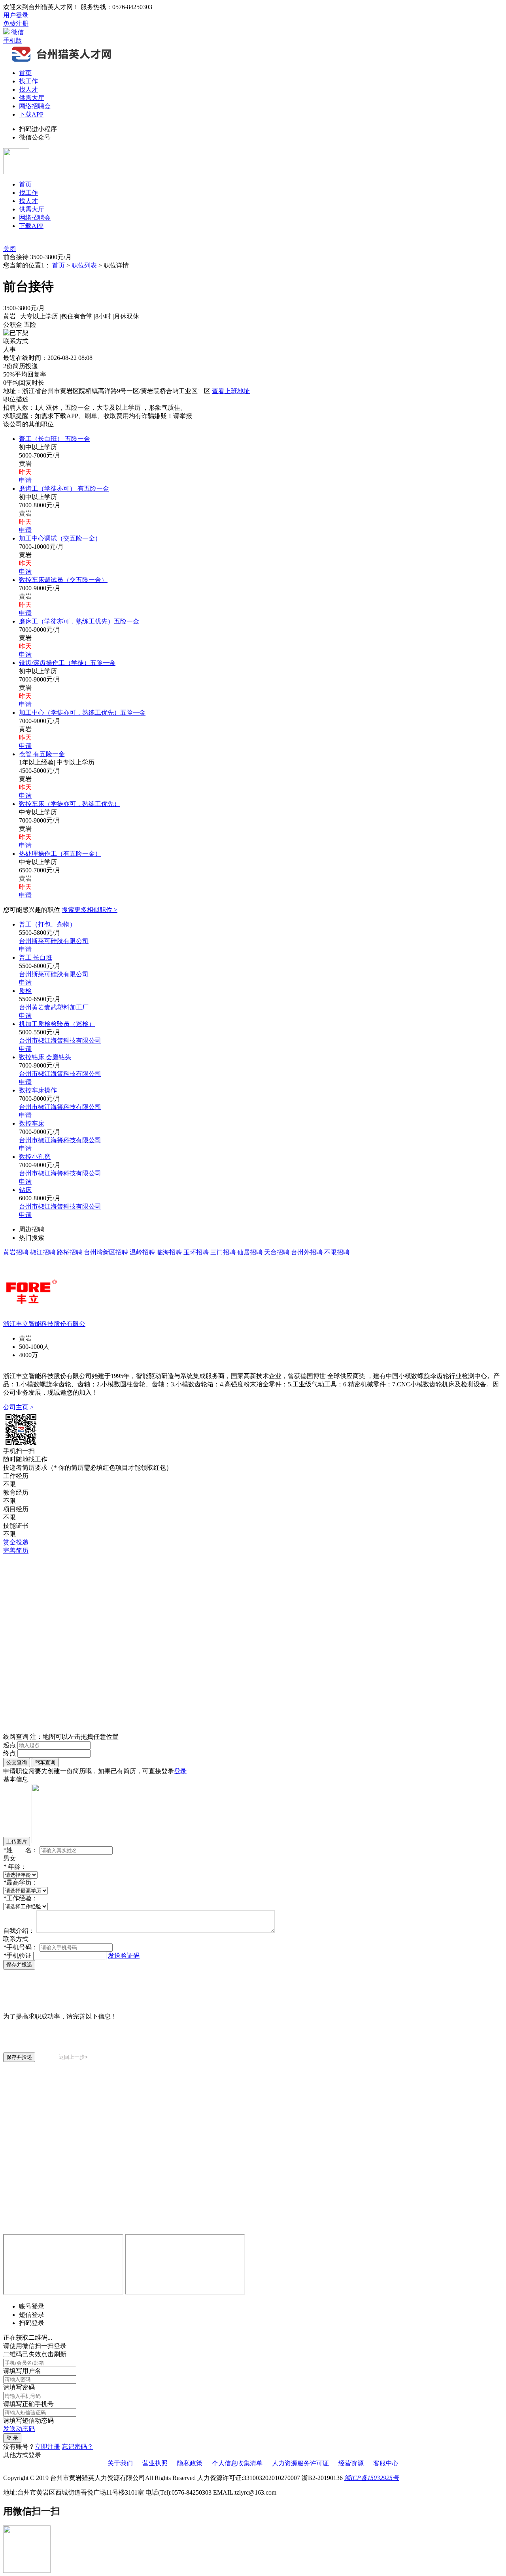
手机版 (13, 40)
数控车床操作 (38, 1090)
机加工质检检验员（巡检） (57, 1024)
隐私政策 (190, 2463)
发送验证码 (124, 1956)
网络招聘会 (35, 106)
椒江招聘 (43, 1252)
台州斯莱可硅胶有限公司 (54, 941)
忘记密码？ (77, 2447)
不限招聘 (337, 1252)
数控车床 (32, 1123)
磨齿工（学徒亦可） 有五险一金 (64, 489)
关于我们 (120, 2463)
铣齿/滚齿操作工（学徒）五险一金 (67, 663)
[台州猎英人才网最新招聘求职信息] (62, 61)
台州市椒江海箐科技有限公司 (60, 1040)
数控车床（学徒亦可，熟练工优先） (70, 804)
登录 (180, 1771)
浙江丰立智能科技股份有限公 (44, 1324)
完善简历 (16, 1551)
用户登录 (16, 15)
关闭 (9, 249)
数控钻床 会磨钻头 (45, 1057)
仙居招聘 (250, 1252)
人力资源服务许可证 (300, 2463)
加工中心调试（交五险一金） (60, 538)
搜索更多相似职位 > (90, 910)
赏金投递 (16, 1542)
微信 (17, 32)
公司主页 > (18, 1407)
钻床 (25, 1190)
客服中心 (386, 2463)
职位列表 (84, 265)
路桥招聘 (70, 1252)
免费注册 (16, 24)
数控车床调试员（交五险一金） (63, 580)
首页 (25, 73)
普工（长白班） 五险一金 (55, 439)
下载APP (31, 114)
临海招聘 (169, 1252)
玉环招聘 (196, 1252)
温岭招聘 (142, 1252)
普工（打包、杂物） (47, 924)
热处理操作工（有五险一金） (60, 854)
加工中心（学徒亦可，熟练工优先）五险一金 (82, 713)
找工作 (28, 81)
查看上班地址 (231, 391)
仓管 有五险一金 (42, 754)
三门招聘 (223, 1252)
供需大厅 (32, 98)
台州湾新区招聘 (106, 1252)
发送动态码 (19, 2429)
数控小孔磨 (35, 1157)
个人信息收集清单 (237, 2463)
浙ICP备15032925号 (372, 2478)
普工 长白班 (36, 958)
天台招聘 (277, 1252)
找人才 (28, 89)
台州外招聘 (307, 1252)
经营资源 (351, 2463)
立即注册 (47, 2447)
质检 (25, 991)
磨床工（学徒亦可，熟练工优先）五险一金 (79, 621)
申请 (25, 480)
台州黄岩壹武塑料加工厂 (54, 1007)
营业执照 (155, 2463)
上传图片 (17, 1841)
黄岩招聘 (16, 1252)
